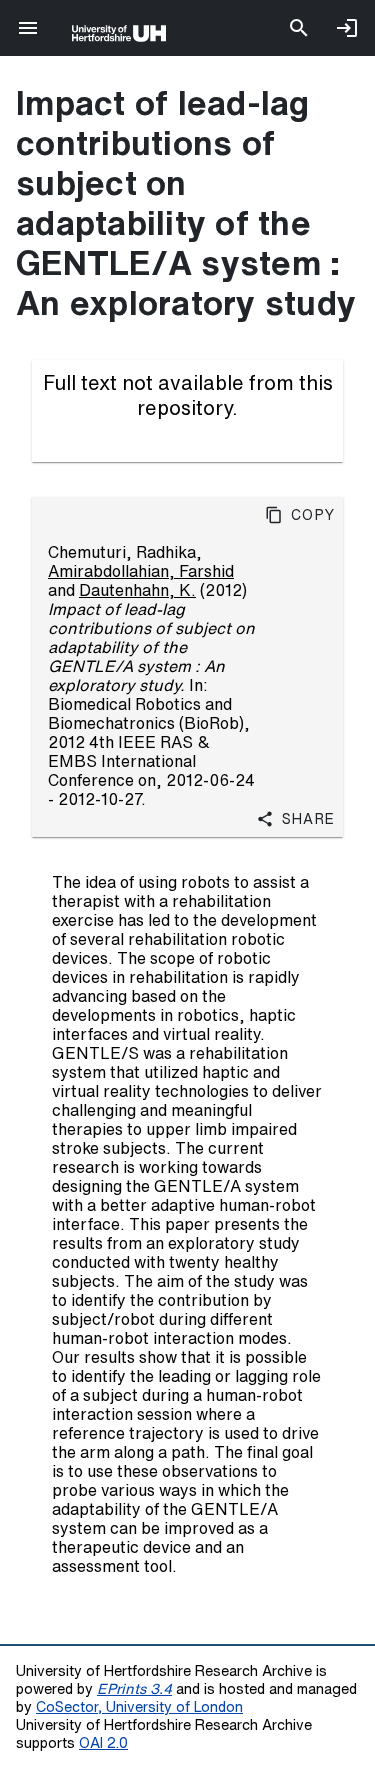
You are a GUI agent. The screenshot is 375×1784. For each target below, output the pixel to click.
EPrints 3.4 (134, 1688)
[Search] (299, 28)
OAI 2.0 (103, 1742)
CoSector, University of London (139, 1706)
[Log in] (347, 28)
